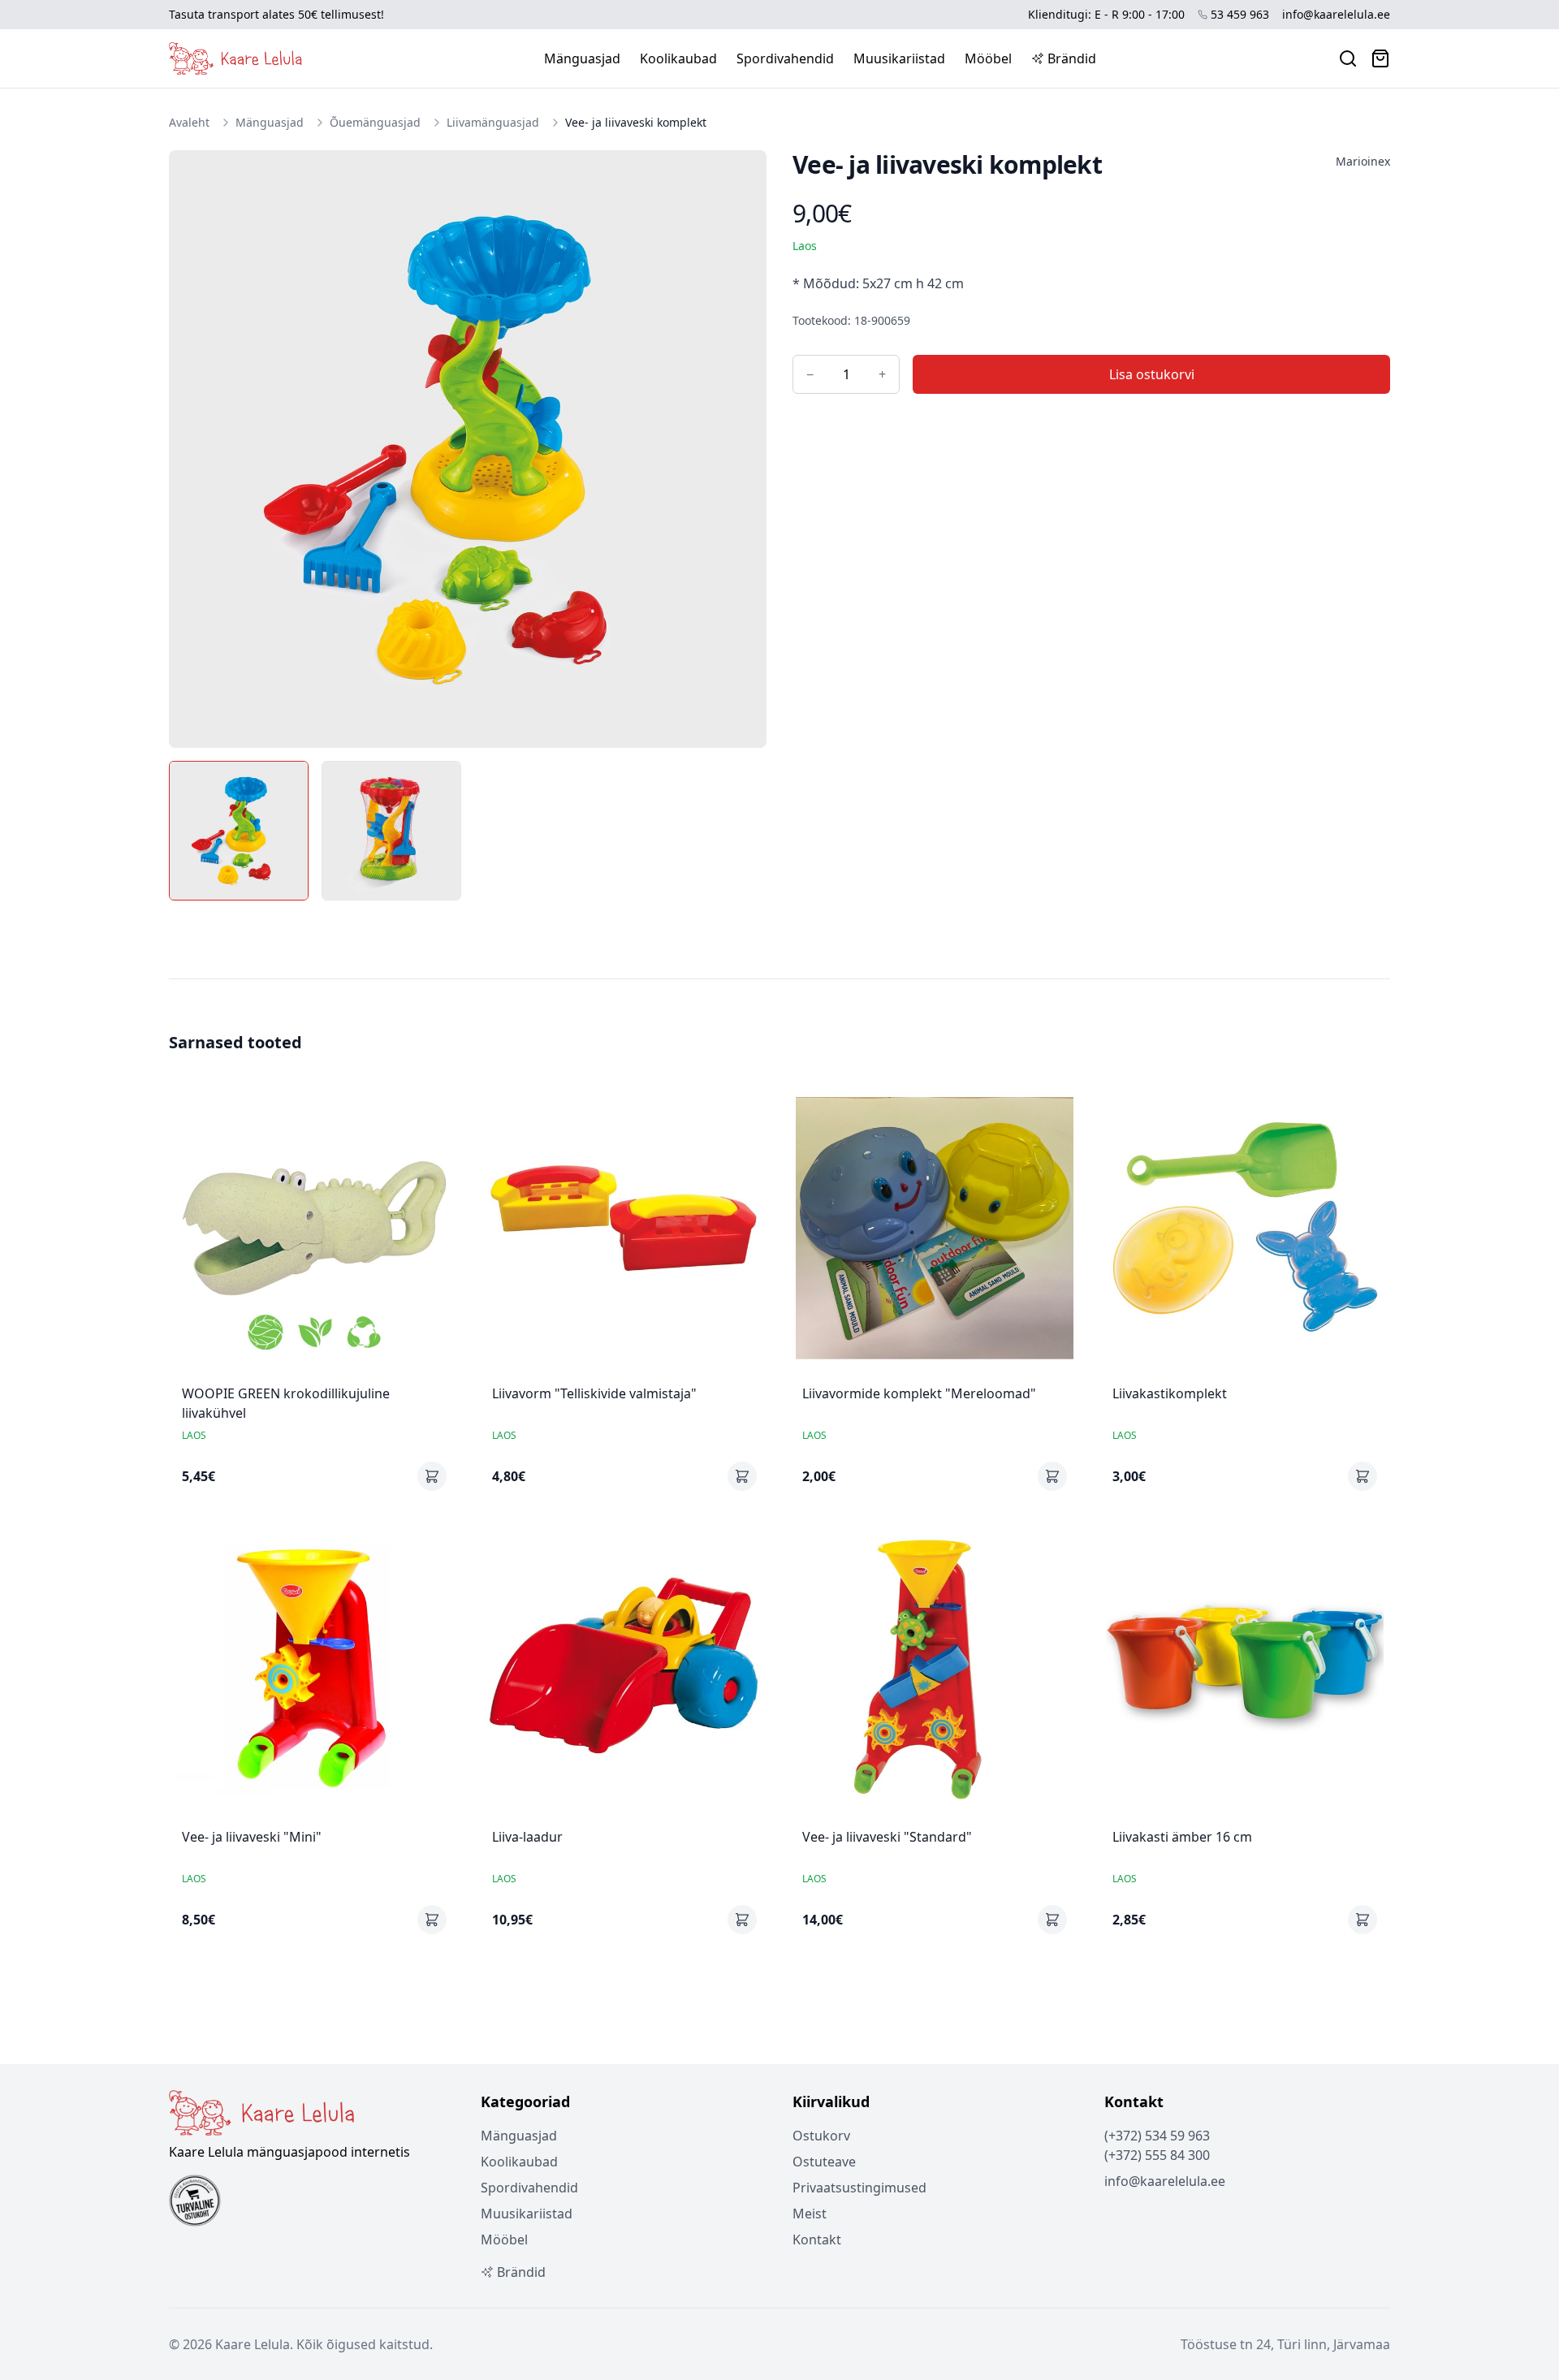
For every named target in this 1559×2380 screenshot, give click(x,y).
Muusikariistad (899, 58)
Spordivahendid (785, 58)
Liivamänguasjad (493, 122)
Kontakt (817, 2240)
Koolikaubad (678, 58)
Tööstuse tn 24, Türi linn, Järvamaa (1285, 2344)
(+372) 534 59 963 (1157, 2136)
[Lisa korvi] (432, 1476)
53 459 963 (1240, 14)
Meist (810, 2214)
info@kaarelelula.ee (1336, 14)
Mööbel (988, 58)
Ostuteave (824, 2162)
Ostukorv (821, 2136)
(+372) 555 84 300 (1157, 2155)
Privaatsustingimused (859, 2188)
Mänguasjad (582, 58)
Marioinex (1363, 161)
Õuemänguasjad (375, 122)
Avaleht (189, 122)
